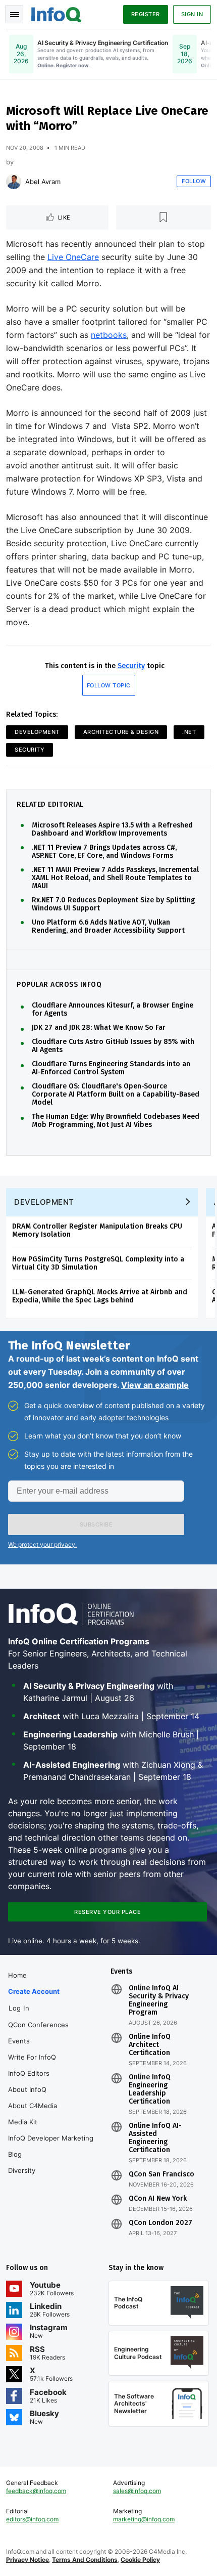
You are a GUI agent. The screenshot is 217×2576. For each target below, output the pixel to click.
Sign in (192, 14)
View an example (155, 1385)
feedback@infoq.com (36, 2491)
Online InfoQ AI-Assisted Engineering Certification (155, 2138)
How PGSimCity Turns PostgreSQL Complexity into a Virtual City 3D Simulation (98, 1263)
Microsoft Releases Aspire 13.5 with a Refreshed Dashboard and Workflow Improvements (112, 829)
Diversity (22, 2170)
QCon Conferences (38, 2025)
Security (131, 666)
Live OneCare (73, 257)
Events (19, 2041)
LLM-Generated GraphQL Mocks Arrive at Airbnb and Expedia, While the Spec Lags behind (100, 1296)
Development (37, 732)
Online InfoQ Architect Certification (150, 2045)
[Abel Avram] (14, 182)
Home (17, 1975)
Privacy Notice (28, 2560)
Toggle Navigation (14, 14)
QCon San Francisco (161, 2174)
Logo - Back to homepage (57, 13)
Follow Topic (109, 685)
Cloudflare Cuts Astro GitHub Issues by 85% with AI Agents (113, 1046)
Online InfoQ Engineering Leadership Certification (150, 2089)
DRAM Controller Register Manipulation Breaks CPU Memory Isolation (97, 1230)
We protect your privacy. (42, 1544)
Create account (34, 1991)
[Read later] (164, 217)
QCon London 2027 (160, 2223)
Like (64, 217)
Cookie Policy (140, 2560)
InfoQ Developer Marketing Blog (51, 2146)
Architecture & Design (121, 732)
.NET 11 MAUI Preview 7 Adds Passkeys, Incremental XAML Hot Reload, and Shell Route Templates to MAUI (115, 878)
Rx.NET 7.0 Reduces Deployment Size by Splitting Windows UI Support (113, 904)
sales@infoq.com (137, 2491)
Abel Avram (43, 182)
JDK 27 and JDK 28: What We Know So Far (99, 1028)
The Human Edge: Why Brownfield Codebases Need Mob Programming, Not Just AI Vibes (116, 1121)
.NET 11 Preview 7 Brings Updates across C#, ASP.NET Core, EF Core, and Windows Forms (104, 852)
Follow (194, 181)
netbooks (109, 335)
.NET (189, 732)
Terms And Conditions (85, 2560)
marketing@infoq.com (144, 2519)
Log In (19, 2008)
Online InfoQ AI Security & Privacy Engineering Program (159, 2000)
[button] (96, 1524)
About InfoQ (27, 2089)
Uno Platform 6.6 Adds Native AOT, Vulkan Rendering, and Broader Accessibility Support (108, 927)
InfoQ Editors (29, 2073)
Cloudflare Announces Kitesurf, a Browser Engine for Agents (113, 1010)
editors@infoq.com (32, 2519)
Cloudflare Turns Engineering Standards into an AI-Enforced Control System (111, 1068)
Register (146, 14)
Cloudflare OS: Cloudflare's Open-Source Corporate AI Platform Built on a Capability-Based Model (116, 1095)
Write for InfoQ (32, 2057)
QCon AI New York (158, 2199)
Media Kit (23, 2122)
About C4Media (33, 2106)
